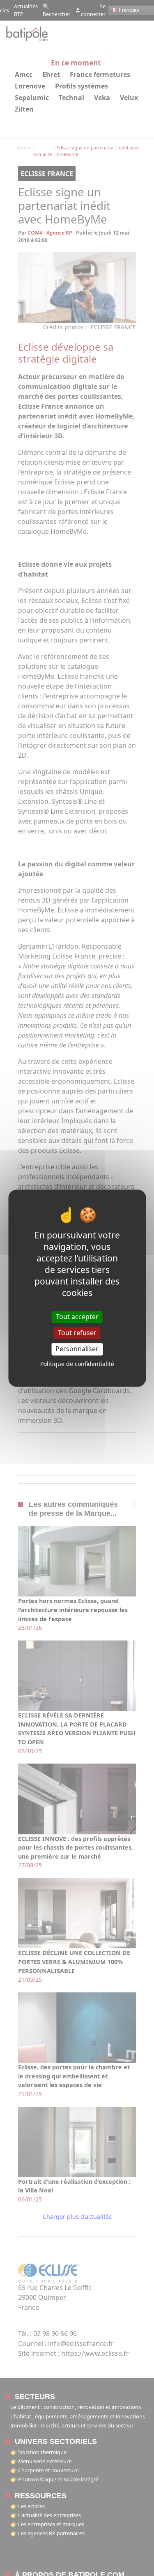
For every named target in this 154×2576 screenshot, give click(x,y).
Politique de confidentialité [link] (77, 1364)
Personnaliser (77, 1349)
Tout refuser (77, 1333)
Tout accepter (77, 1317)
